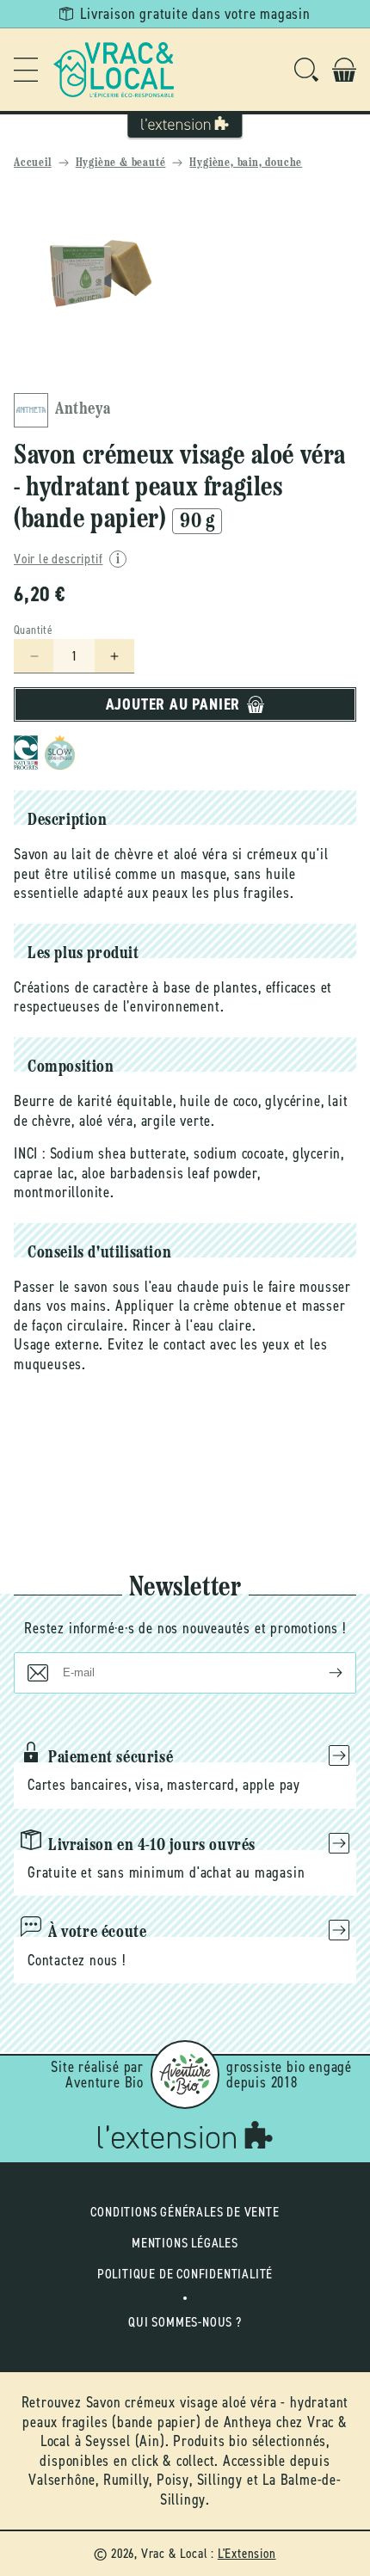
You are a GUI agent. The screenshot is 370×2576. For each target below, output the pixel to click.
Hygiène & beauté (121, 163)
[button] (26, 70)
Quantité (33, 630)
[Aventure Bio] (185, 2075)
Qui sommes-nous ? (185, 2322)
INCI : (30, 1153)
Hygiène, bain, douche (246, 163)
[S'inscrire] (322, 1673)
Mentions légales (185, 2243)
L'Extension (247, 2553)
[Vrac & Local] (114, 70)
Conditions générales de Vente (185, 2212)
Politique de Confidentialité (185, 2274)
